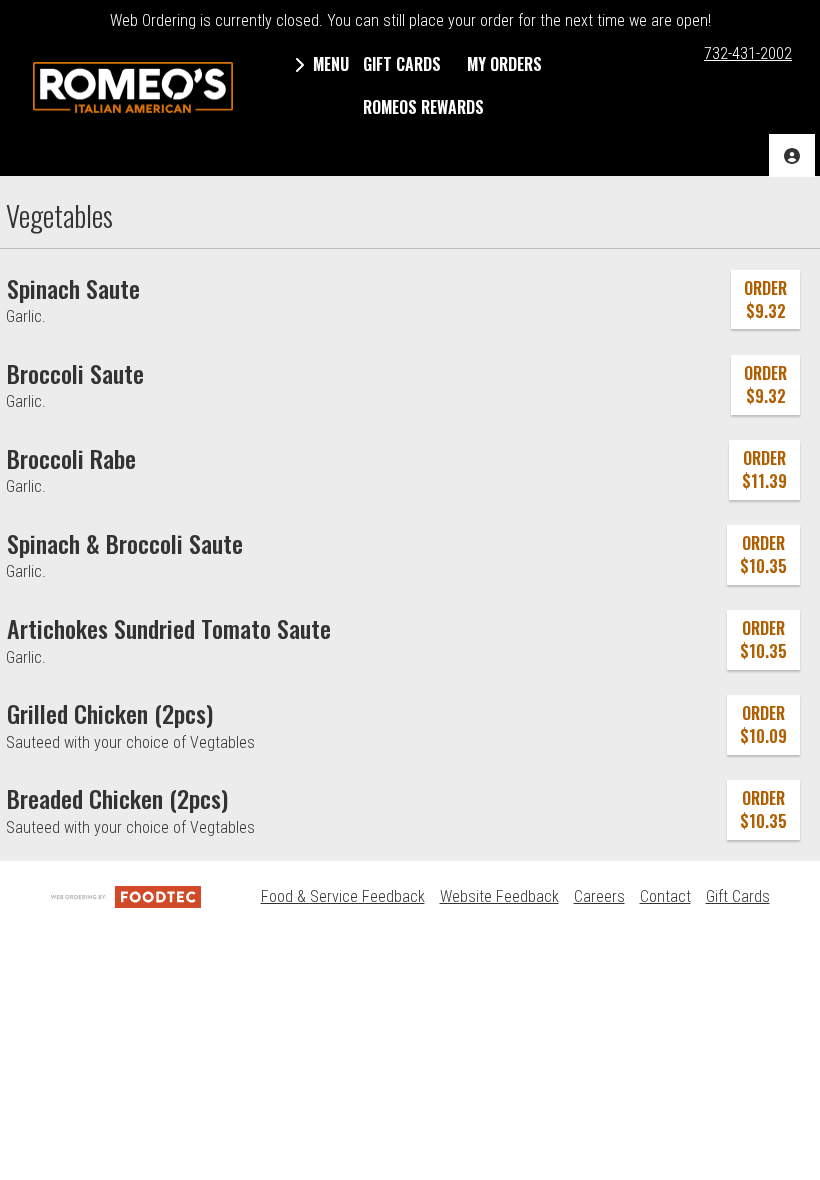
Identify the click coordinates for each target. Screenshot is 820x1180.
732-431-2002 (748, 53)
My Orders (504, 64)
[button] (133, 88)
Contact (665, 896)
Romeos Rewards (423, 107)
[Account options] (792, 155)
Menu (329, 64)
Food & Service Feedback (343, 896)
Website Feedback (499, 896)
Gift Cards (738, 896)
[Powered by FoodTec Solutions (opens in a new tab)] (126, 896)
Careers (599, 896)
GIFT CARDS (402, 64)
